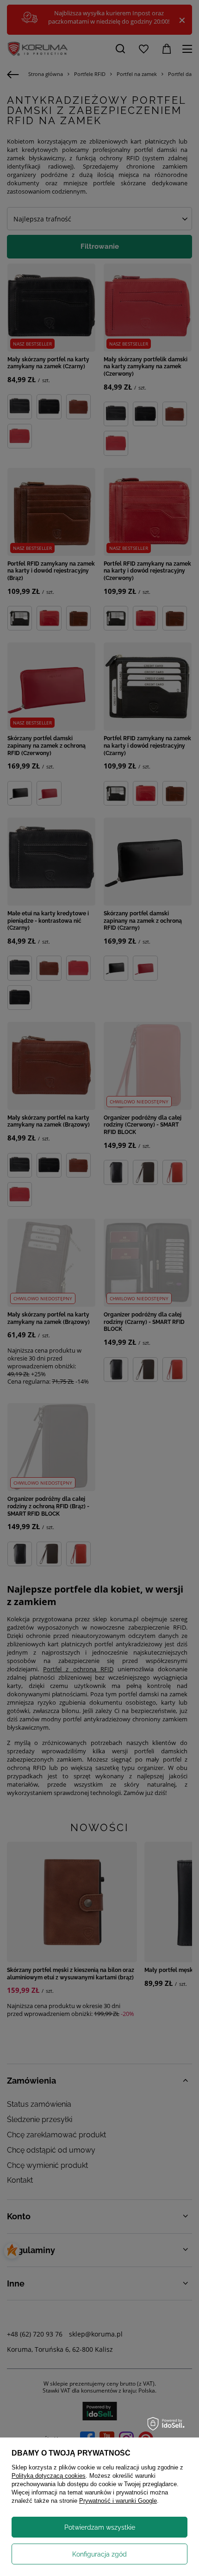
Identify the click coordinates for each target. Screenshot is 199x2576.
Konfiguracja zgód (99, 2554)
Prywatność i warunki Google (118, 2501)
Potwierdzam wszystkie (100, 2527)
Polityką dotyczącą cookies (49, 2476)
